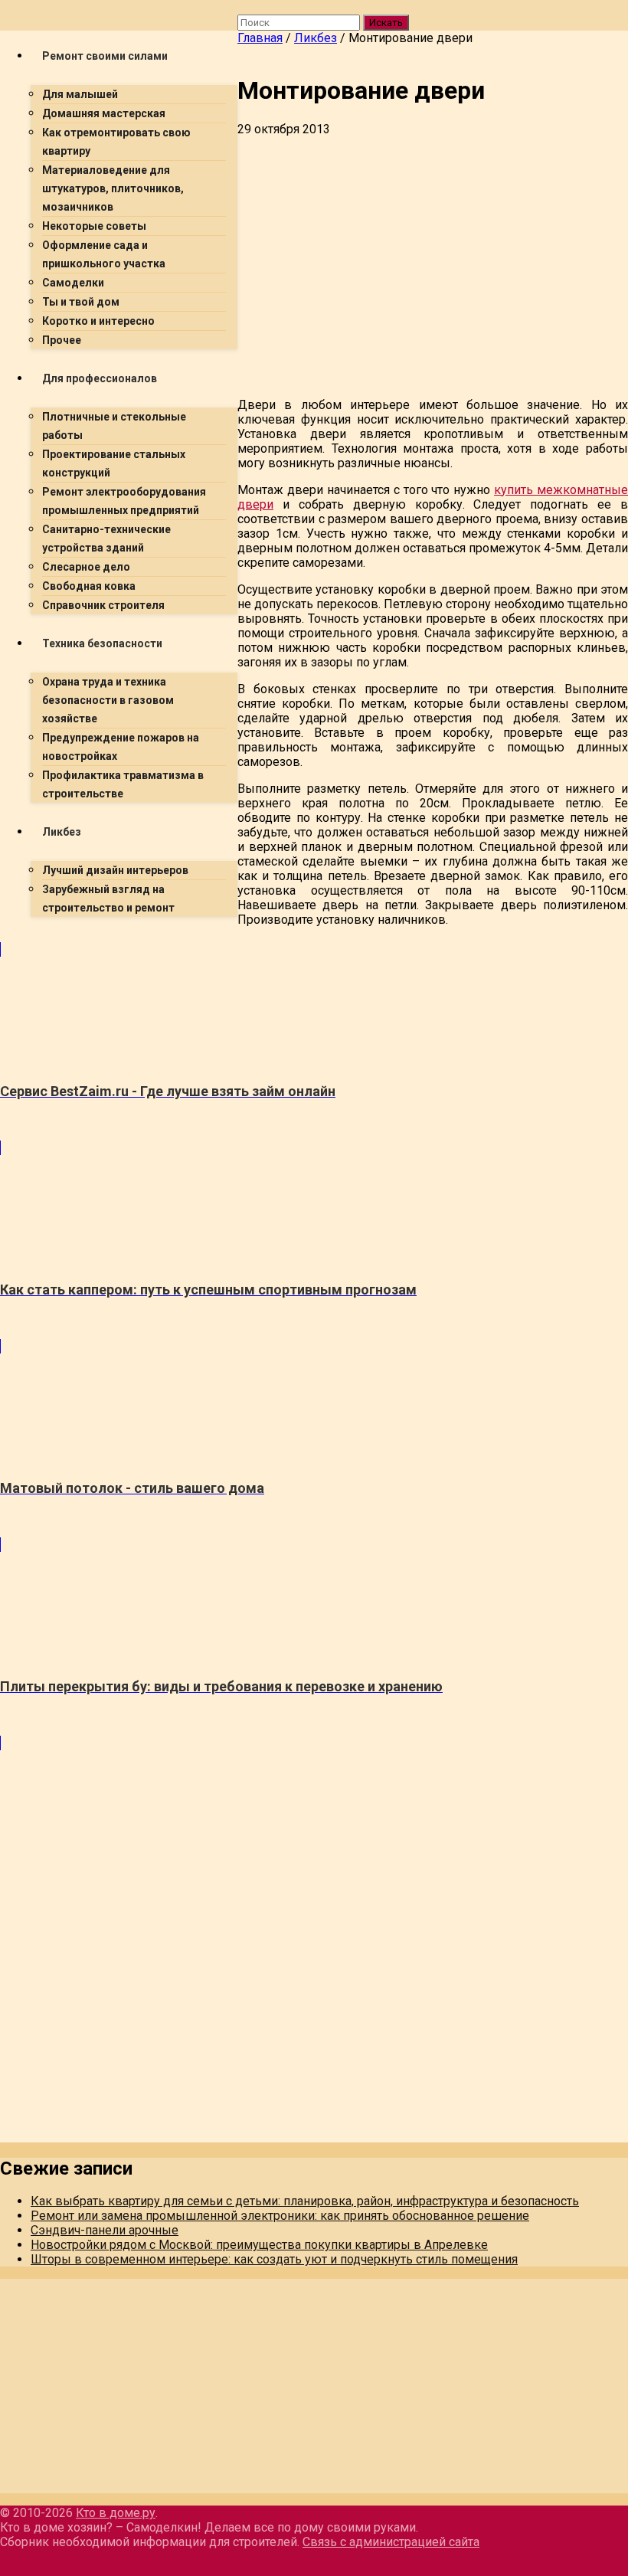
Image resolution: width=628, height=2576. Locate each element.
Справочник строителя (103, 605)
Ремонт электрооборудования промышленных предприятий (124, 501)
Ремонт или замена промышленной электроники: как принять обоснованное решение (280, 2216)
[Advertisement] (314, 1036)
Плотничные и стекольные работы (114, 426)
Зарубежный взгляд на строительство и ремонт (108, 898)
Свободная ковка (89, 586)
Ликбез (62, 832)
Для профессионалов (100, 378)
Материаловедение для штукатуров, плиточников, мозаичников (113, 188)
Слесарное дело (86, 567)
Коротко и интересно (98, 321)
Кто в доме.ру (116, 2513)
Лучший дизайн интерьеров (115, 870)
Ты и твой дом (81, 302)
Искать (386, 23)
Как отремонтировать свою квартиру (116, 142)
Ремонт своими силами (105, 56)
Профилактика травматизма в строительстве (123, 784)
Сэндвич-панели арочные (105, 2230)
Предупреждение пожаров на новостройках (121, 747)
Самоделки (73, 283)
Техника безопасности (102, 643)
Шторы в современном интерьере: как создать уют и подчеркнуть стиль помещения (274, 2259)
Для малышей (80, 94)
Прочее (62, 340)
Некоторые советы (94, 226)
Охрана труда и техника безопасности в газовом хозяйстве (108, 700)
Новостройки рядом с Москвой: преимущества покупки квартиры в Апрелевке (259, 2245)
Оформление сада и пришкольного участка (104, 254)
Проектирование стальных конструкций (114, 463)
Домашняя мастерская (104, 113)
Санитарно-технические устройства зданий (106, 538)
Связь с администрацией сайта (391, 2542)
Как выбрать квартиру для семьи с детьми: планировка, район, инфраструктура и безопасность (305, 2201)
